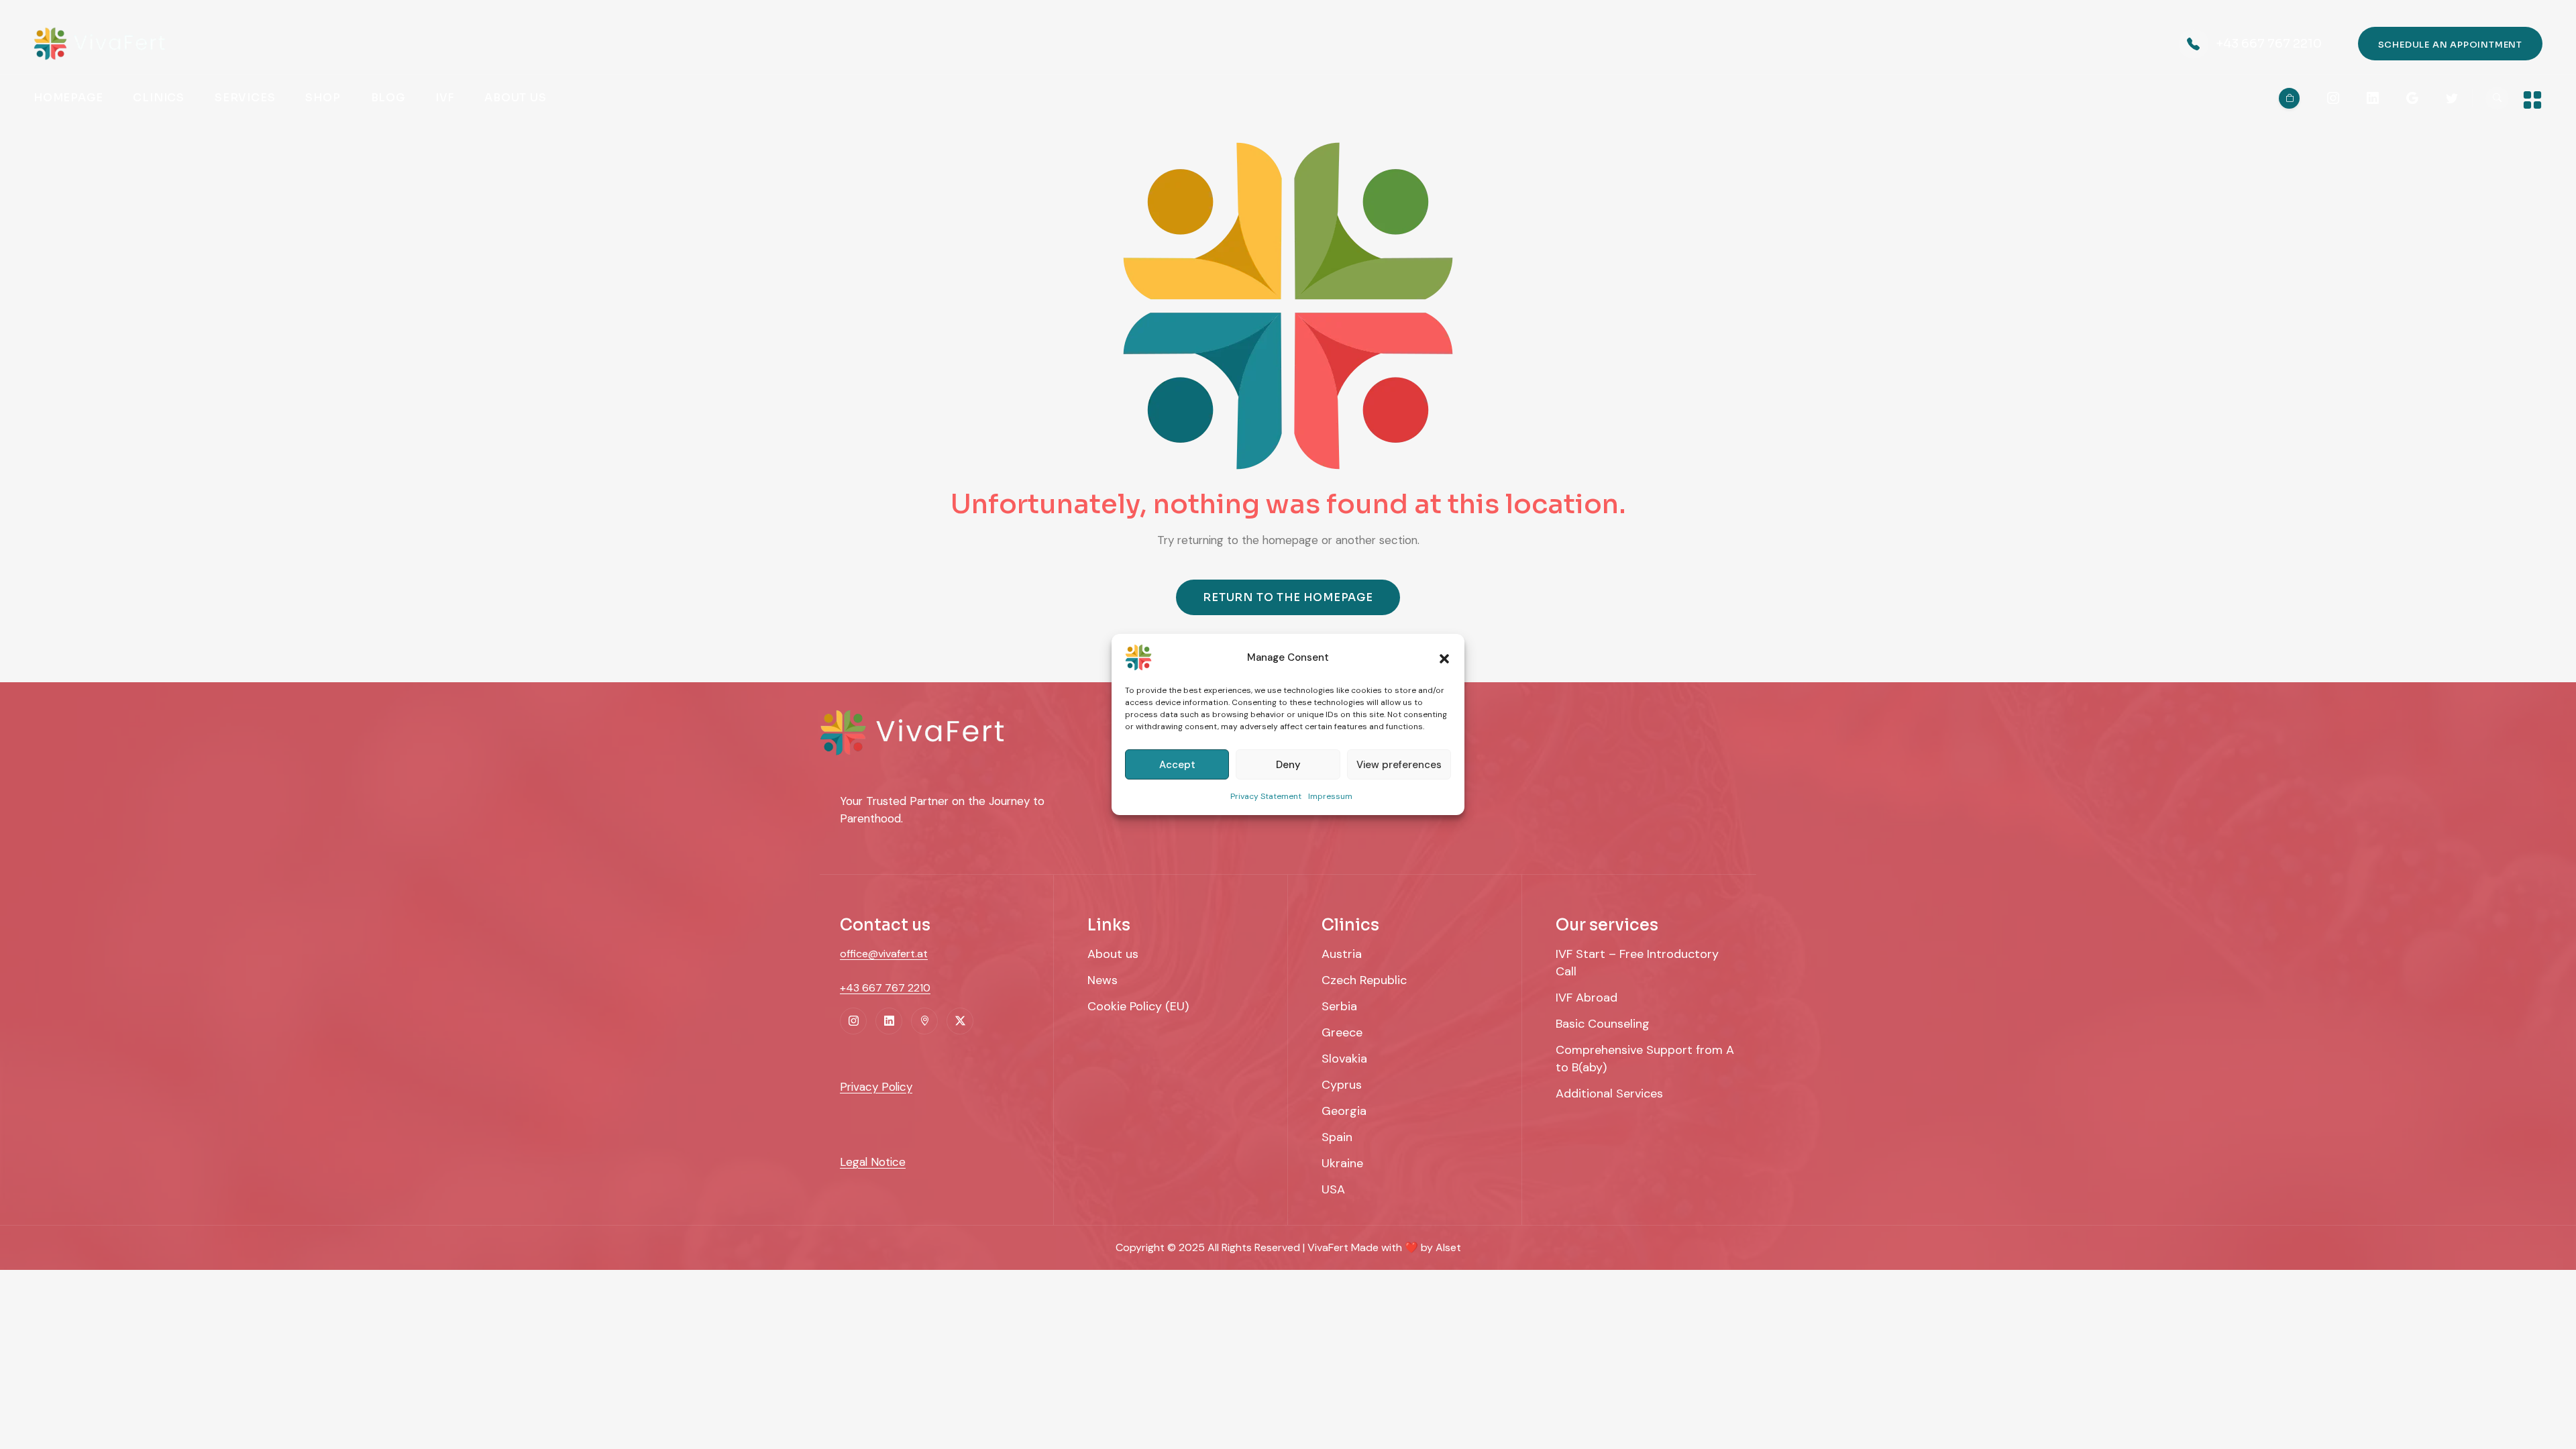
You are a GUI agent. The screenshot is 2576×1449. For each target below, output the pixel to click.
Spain (1337, 1137)
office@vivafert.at (884, 954)
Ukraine (1342, 1163)
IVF (445, 98)
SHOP (323, 98)
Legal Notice (873, 1162)
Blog (388, 98)
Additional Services (1609, 1093)
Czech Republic (1364, 980)
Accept (1177, 765)
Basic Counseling (1603, 1024)
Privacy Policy (876, 1087)
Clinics (159, 98)
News (1103, 980)
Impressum (1330, 796)
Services (245, 98)
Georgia (1344, 1111)
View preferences (1399, 765)
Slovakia (1344, 1059)
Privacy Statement (1266, 796)
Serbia (1339, 1006)
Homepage (68, 98)
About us (515, 98)
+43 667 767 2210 (2269, 44)
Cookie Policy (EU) (1138, 1006)
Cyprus (1342, 1085)
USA (1333, 1189)
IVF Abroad (1587, 998)
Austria (1342, 954)
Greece (1342, 1032)
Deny (1288, 765)
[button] (1444, 657)
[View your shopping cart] (2289, 98)
